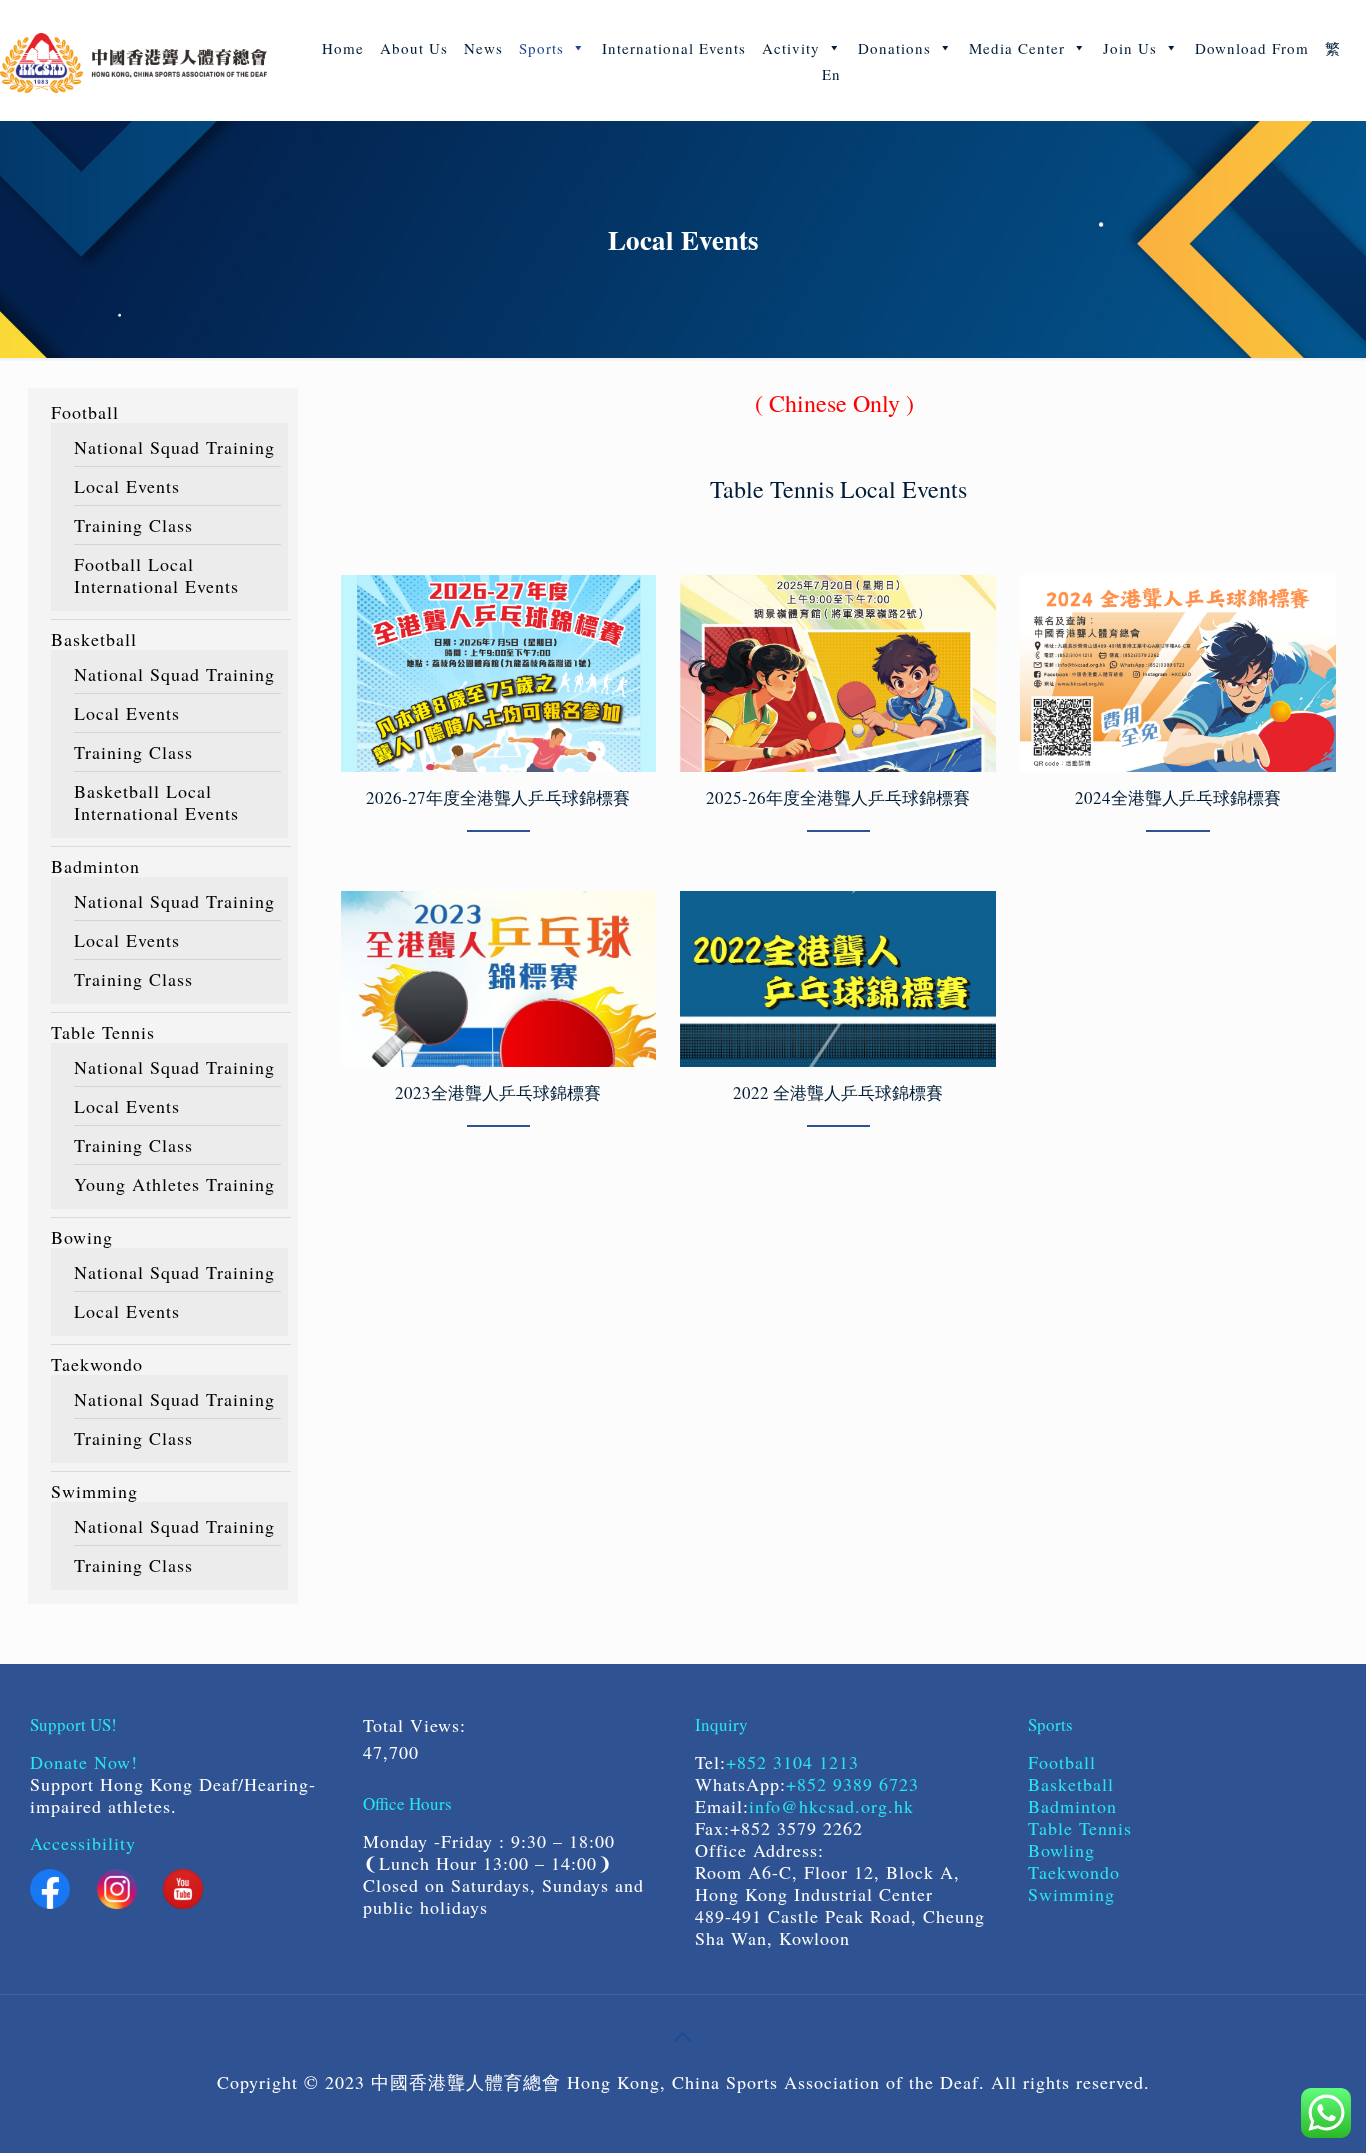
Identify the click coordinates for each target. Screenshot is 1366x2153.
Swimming (94, 1491)
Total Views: (418, 1725)
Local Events (127, 486)
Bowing (82, 1237)
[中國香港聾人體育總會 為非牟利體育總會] (133, 60)
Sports (541, 48)
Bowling (1061, 1850)
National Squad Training (174, 447)
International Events (674, 48)
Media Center (1017, 48)
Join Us (1130, 48)
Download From (1252, 48)
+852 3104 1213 (792, 1762)
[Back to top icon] (683, 2036)
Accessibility (83, 1843)
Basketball (94, 639)
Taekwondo (97, 1364)
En (831, 74)
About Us (414, 48)
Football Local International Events (156, 575)
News (483, 48)
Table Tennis (103, 1032)
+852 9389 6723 (852, 1784)
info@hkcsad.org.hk (831, 1806)
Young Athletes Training (174, 1184)
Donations (894, 48)
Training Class (133, 525)
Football (85, 412)
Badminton (95, 866)
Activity (791, 48)
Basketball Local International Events (156, 802)
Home (343, 48)
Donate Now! (84, 1762)
